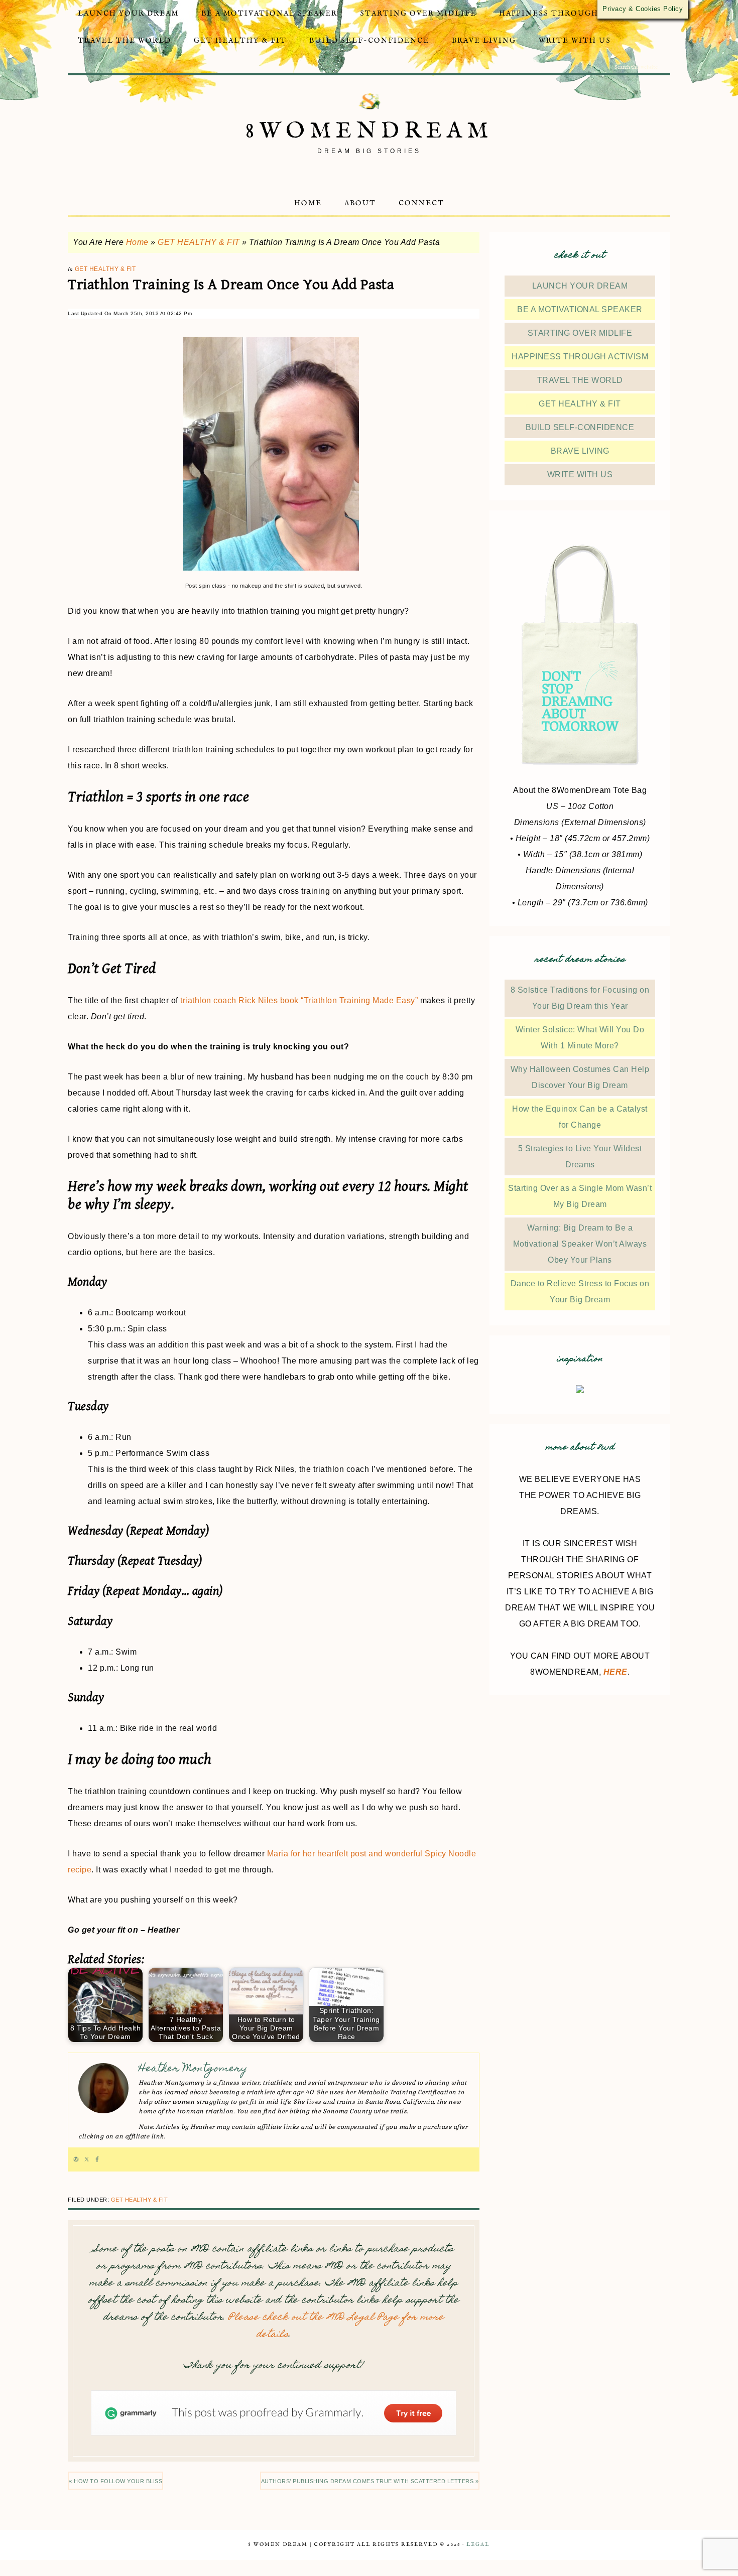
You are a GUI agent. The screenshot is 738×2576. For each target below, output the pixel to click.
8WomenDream (369, 131)
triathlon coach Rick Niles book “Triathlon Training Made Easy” (299, 1000)
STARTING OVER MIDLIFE (580, 333)
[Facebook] (97, 2159)
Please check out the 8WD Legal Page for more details (336, 2326)
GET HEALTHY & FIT (199, 242)
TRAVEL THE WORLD (580, 380)
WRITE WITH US (580, 474)
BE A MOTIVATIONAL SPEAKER (580, 309)
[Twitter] (87, 2159)
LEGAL (478, 2545)
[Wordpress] (76, 2159)
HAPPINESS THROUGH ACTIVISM (580, 357)
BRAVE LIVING (580, 451)
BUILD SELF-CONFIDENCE (580, 427)
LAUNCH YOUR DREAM (580, 286)
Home (137, 242)
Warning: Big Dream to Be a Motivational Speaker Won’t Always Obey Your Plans (580, 1244)
